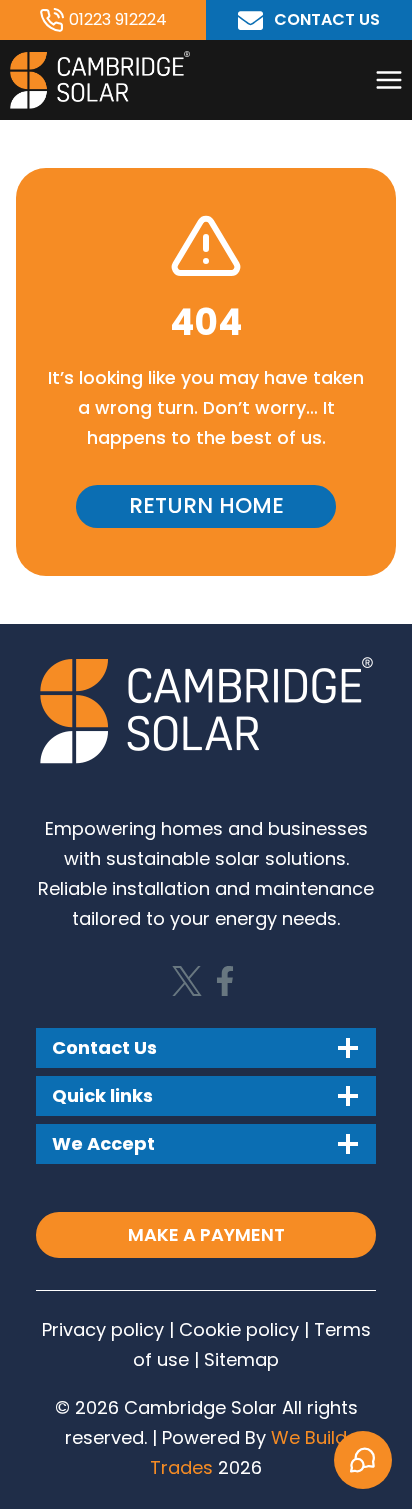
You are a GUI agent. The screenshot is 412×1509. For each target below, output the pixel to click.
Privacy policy (103, 1329)
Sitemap (241, 1359)
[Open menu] (388, 79)
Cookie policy (236, 1329)
